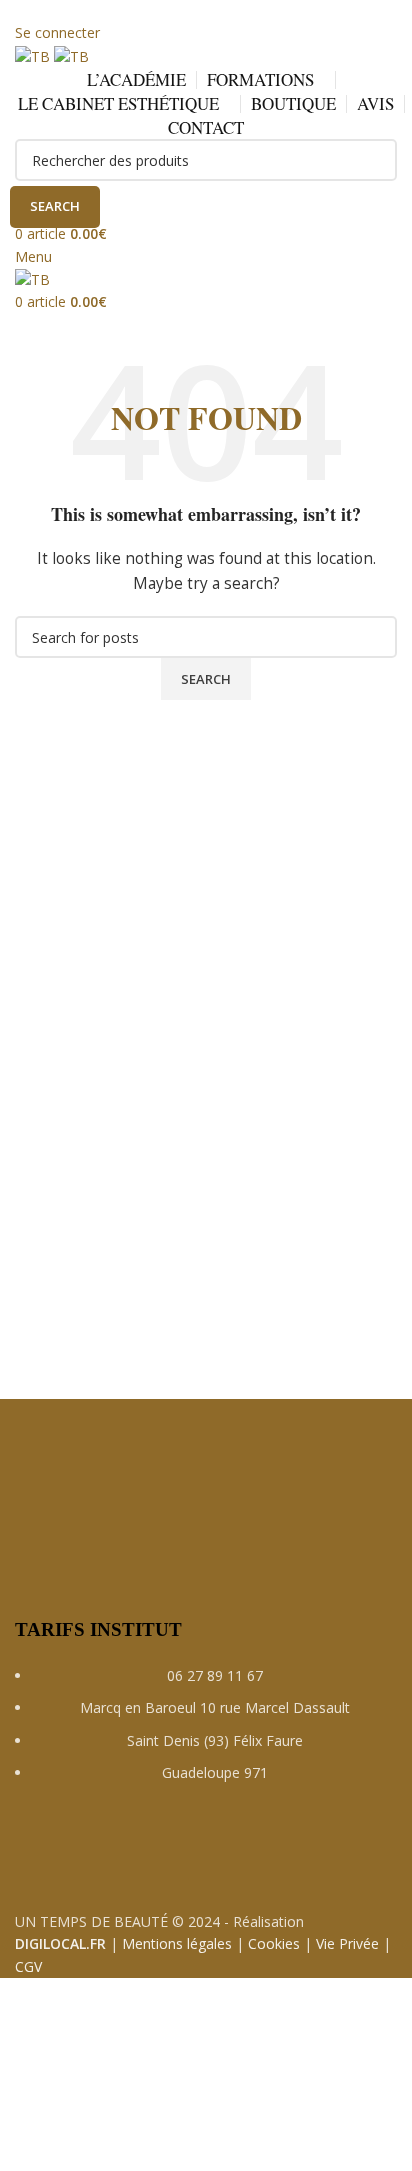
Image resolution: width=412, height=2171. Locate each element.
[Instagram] (94, 1850)
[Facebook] (40, 1850)
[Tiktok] (202, 1850)
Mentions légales (177, 1943)
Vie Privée (347, 1943)
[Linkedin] (148, 1850)
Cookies (274, 1943)
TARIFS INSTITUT (98, 1629)
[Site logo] (34, 55)
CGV (28, 1966)
